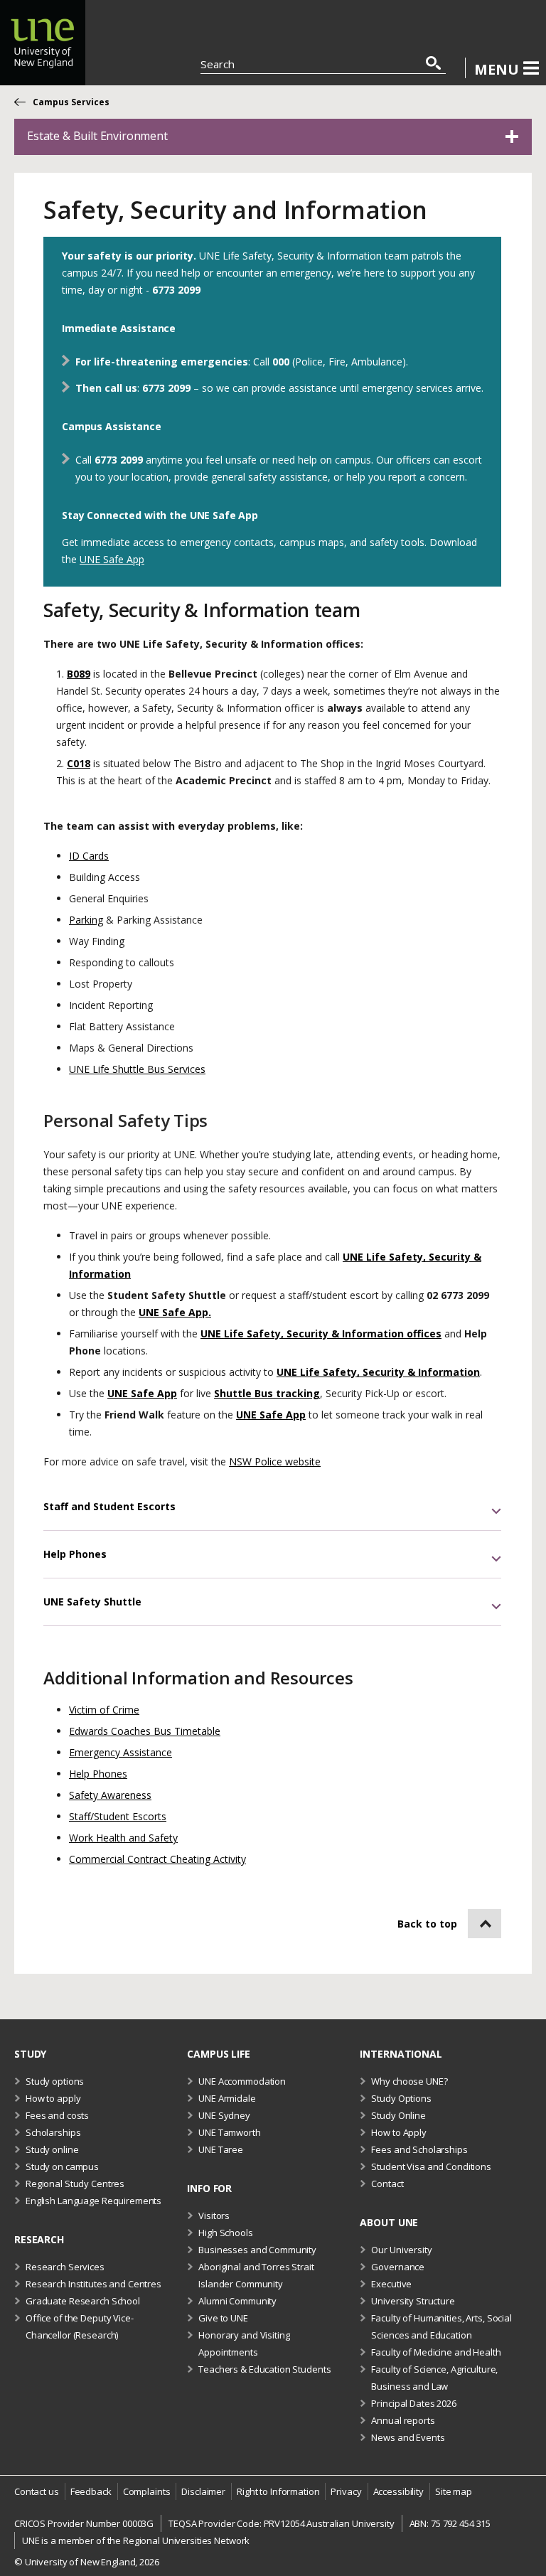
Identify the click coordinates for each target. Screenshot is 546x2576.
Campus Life (219, 2054)
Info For (209, 2188)
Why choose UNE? (409, 2081)
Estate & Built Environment (97, 136)
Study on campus (62, 2166)
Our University (401, 2250)
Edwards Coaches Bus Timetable (145, 1731)
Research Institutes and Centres (93, 2284)
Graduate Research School (83, 2301)
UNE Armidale (227, 2098)
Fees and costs (57, 2115)
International (401, 2054)
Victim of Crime (104, 1710)
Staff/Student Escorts (118, 1816)
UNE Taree (221, 2149)
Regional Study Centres (75, 2184)
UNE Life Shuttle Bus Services (137, 1069)
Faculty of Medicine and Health (436, 2352)
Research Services (65, 2267)
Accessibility (398, 2491)
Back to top (427, 1924)
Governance (398, 2267)
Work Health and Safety (123, 1838)
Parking (86, 920)
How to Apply (398, 2132)
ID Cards (89, 856)
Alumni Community (237, 2301)
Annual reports (403, 2420)
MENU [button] (497, 69)
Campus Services (71, 102)
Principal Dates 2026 (413, 2403)
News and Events (408, 2437)
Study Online (398, 2115)
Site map (454, 2491)
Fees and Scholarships (419, 2149)
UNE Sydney (224, 2115)
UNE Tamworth (229, 2132)
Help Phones (98, 1774)
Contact (387, 2184)
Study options (55, 2081)
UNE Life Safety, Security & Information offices (321, 1334)
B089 (79, 674)
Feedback (91, 2491)
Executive (391, 2284)
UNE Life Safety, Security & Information (378, 1372)
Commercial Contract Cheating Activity (157, 1859)
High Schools (225, 2233)
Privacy (346, 2491)
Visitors (214, 2216)
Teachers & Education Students (264, 2369)
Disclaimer (203, 2491)
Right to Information (278, 2491)
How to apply (53, 2098)
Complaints (147, 2491)
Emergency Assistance (121, 1752)
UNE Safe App (112, 559)
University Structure (413, 2301)
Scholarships (53, 2132)
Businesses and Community (257, 2250)
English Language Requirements (93, 2201)
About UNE (389, 2222)
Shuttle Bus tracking (267, 1393)
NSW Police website (275, 1461)
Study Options (401, 2098)
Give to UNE (223, 2318)
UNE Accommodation (242, 2081)
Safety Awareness (110, 1795)
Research (39, 2239)
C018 (79, 763)
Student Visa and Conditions (431, 2166)
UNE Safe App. (175, 1312)
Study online (52, 2149)
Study (30, 2054)
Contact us (37, 2491)
